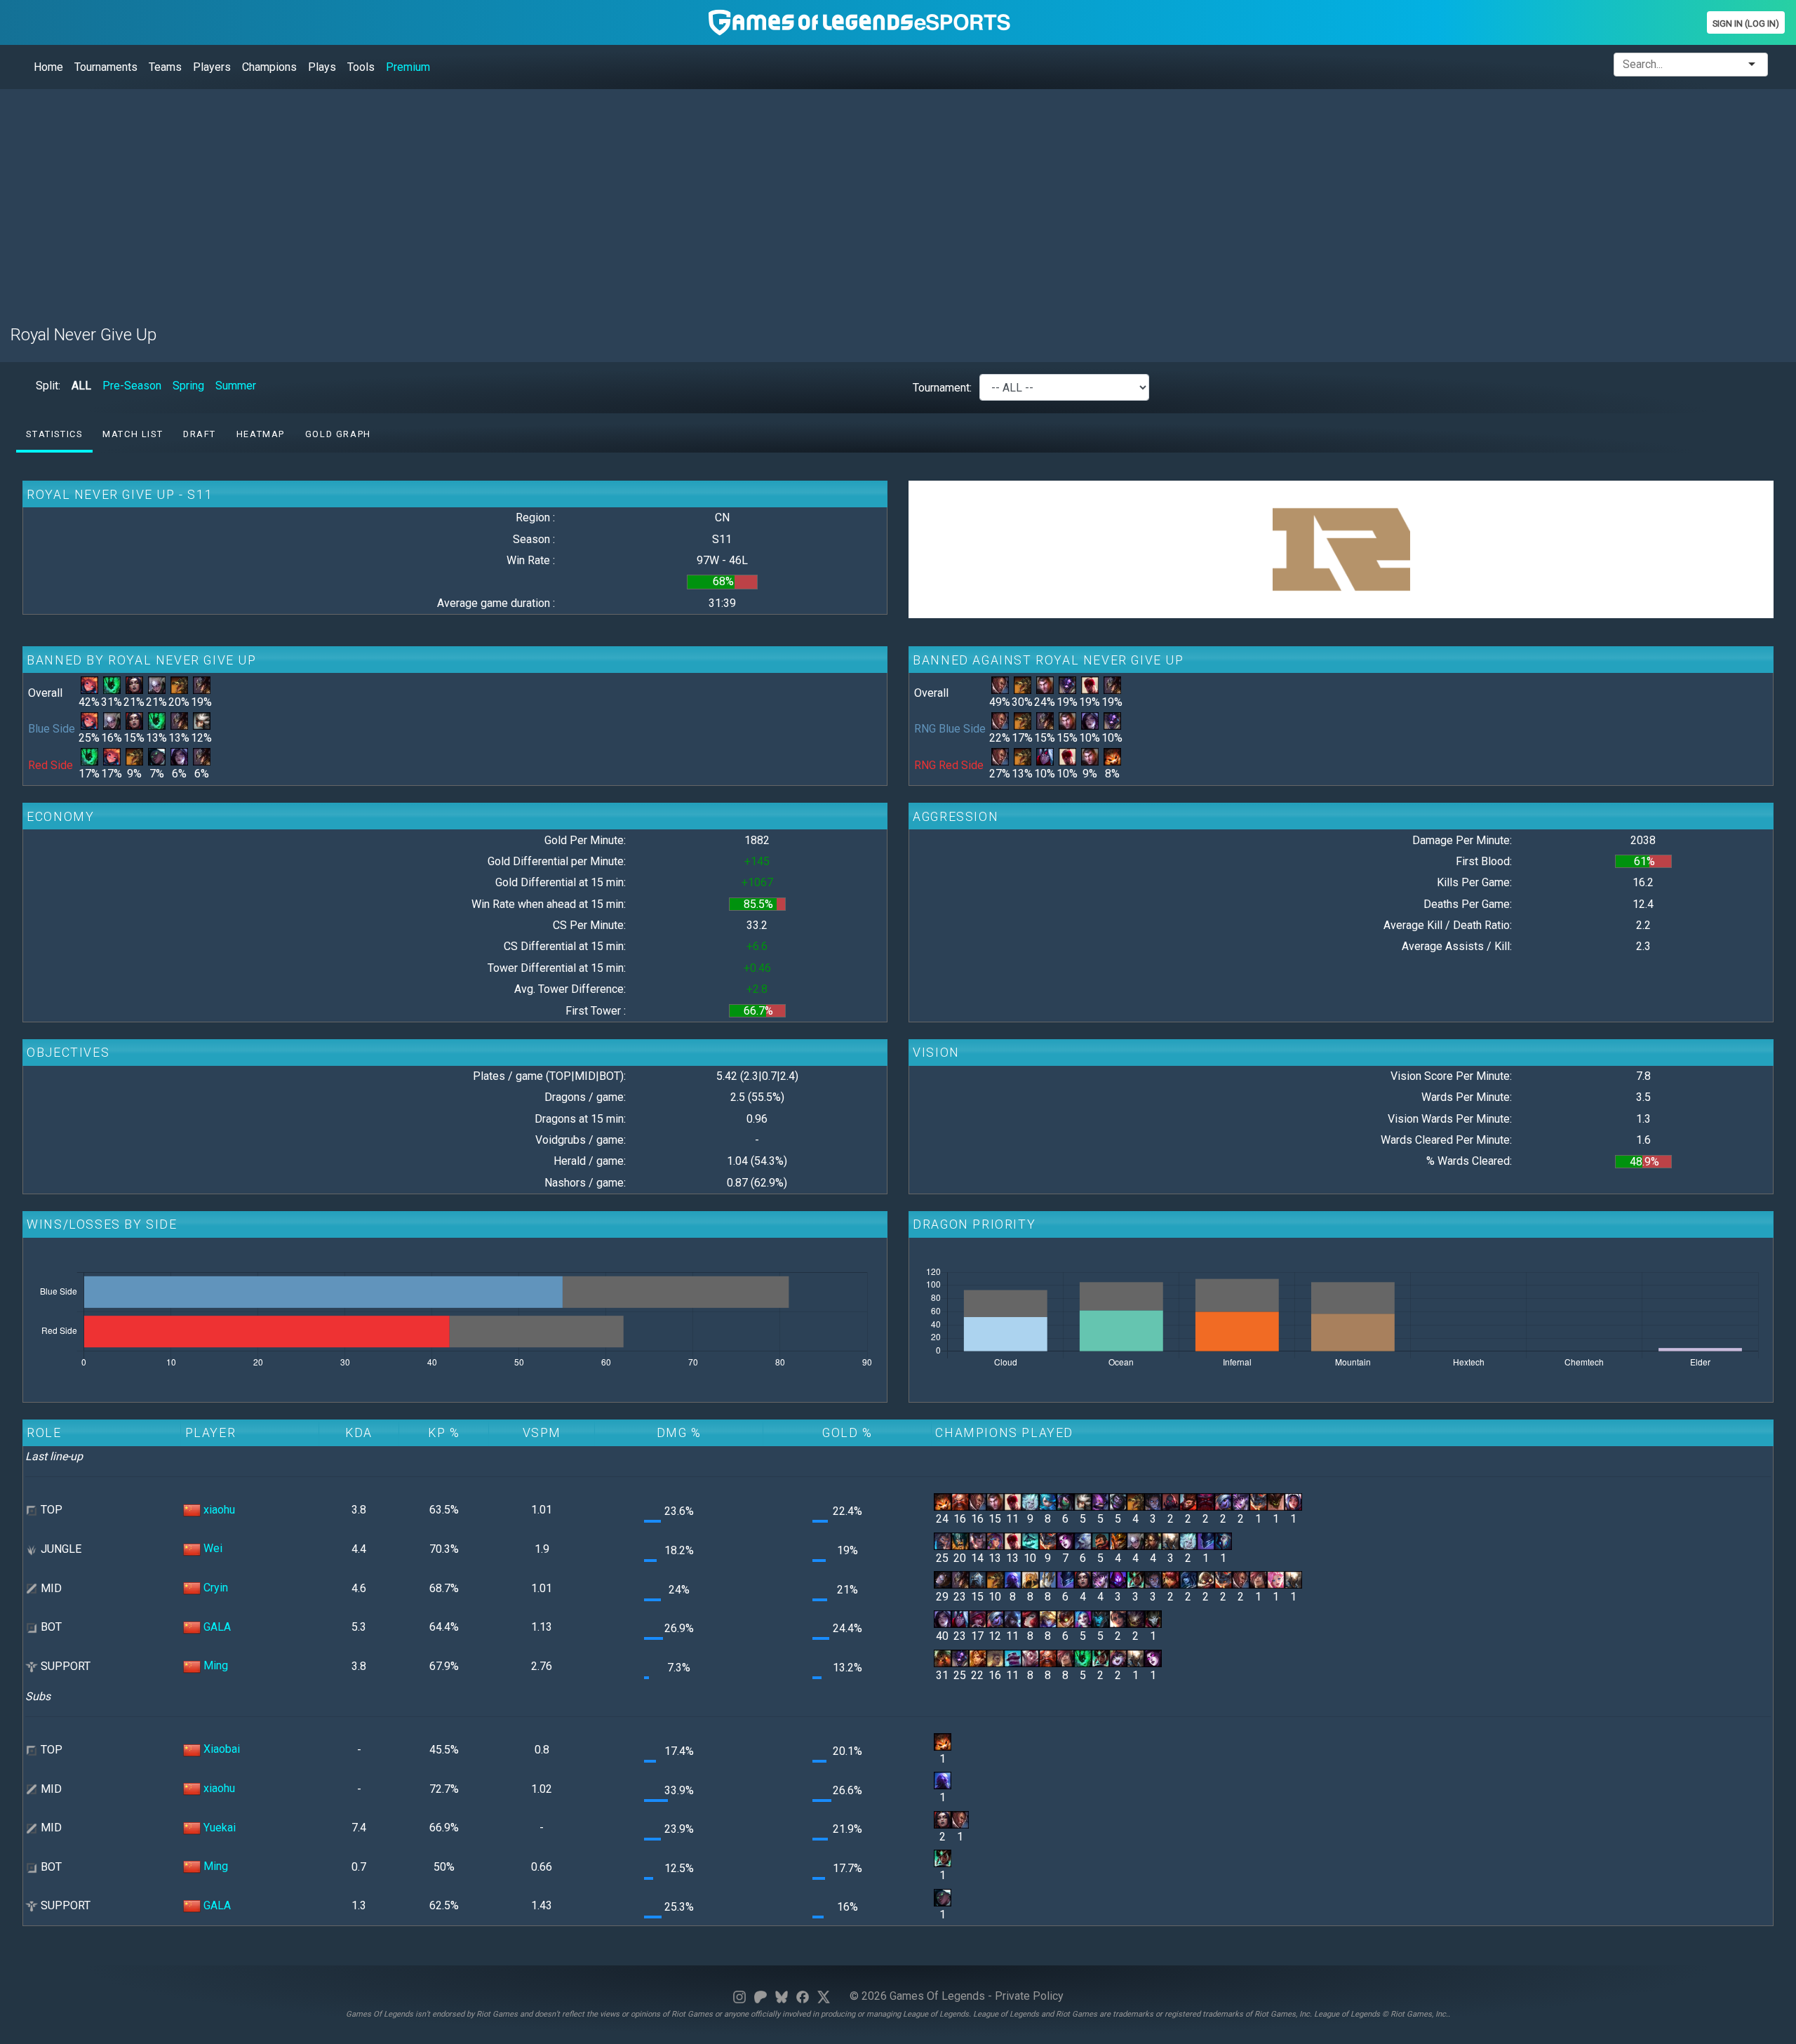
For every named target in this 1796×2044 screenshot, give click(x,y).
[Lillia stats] (995, 1540)
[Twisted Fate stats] (202, 684)
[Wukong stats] (1188, 1501)
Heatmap (261, 434)
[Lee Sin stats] (1090, 684)
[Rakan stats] (1030, 1657)
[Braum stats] (1013, 1657)
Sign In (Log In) (1746, 24)
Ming (216, 1665)
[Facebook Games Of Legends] (803, 1996)
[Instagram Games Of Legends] (739, 1996)
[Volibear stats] (1083, 1540)
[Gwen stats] (1048, 1501)
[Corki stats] (1206, 1579)
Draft (200, 434)
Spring (188, 386)
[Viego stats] (1030, 1501)
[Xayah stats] (978, 1618)
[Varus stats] (1045, 756)
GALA (217, 1627)
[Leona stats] (978, 1657)
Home (48, 67)
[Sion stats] (1171, 1501)
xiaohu (219, 1510)
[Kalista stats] (1100, 1618)
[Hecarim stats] (1030, 1540)
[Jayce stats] (1045, 684)
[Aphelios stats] (1013, 1618)
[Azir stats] (1030, 1579)
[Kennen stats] (1100, 1501)
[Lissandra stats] (1188, 1579)
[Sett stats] (1258, 1579)
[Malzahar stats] (1118, 1579)
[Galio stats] (1048, 1579)
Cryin (216, 1588)
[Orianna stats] (943, 1579)
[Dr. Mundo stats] (1118, 1501)
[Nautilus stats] (943, 1657)
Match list (133, 434)
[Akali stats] (1065, 1501)
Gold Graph (338, 434)
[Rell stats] (995, 1657)
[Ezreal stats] (1048, 1618)
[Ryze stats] (1013, 1579)
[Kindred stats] (1223, 1540)
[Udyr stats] (943, 1540)
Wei (213, 1548)
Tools (361, 67)
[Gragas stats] (960, 1501)
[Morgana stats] (1065, 1540)
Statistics (54, 434)
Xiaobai (222, 1749)
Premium (408, 67)
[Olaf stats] (960, 1540)
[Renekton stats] (179, 684)
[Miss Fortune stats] (1030, 1618)
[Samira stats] (1118, 1618)
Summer (236, 386)
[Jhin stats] (1153, 1618)
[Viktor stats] (978, 1579)
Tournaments (106, 67)
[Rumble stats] (1258, 1501)
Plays (322, 67)
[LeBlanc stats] (134, 684)
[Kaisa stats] (179, 756)
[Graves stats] (1100, 1540)
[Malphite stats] (1276, 1501)
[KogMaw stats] (1135, 1618)
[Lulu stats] (1118, 1657)
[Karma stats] (1135, 1579)
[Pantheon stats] (1171, 1540)
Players (212, 67)
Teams (165, 67)
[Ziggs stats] (1065, 1618)
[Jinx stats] (1083, 1618)
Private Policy (1029, 1996)
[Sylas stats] (1153, 1501)
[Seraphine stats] (1276, 1579)
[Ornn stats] (1206, 1501)
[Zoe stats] (89, 684)
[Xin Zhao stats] (978, 1540)
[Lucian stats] (1000, 684)
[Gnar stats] (1112, 756)
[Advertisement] (431, 199)
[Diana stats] (157, 684)
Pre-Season (132, 386)
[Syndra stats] (1241, 1501)
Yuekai (220, 1828)
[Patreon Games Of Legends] (760, 1996)
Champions (269, 67)
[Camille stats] (202, 720)
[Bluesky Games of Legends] (782, 1996)
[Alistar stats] (1067, 684)
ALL (81, 386)
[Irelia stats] (1293, 1501)
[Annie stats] (1171, 1579)
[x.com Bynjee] (824, 1996)
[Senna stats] (157, 756)
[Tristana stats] (1223, 1501)
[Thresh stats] (112, 684)
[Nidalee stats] (1153, 1540)
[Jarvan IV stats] (1118, 1540)
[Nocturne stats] (1206, 1540)
